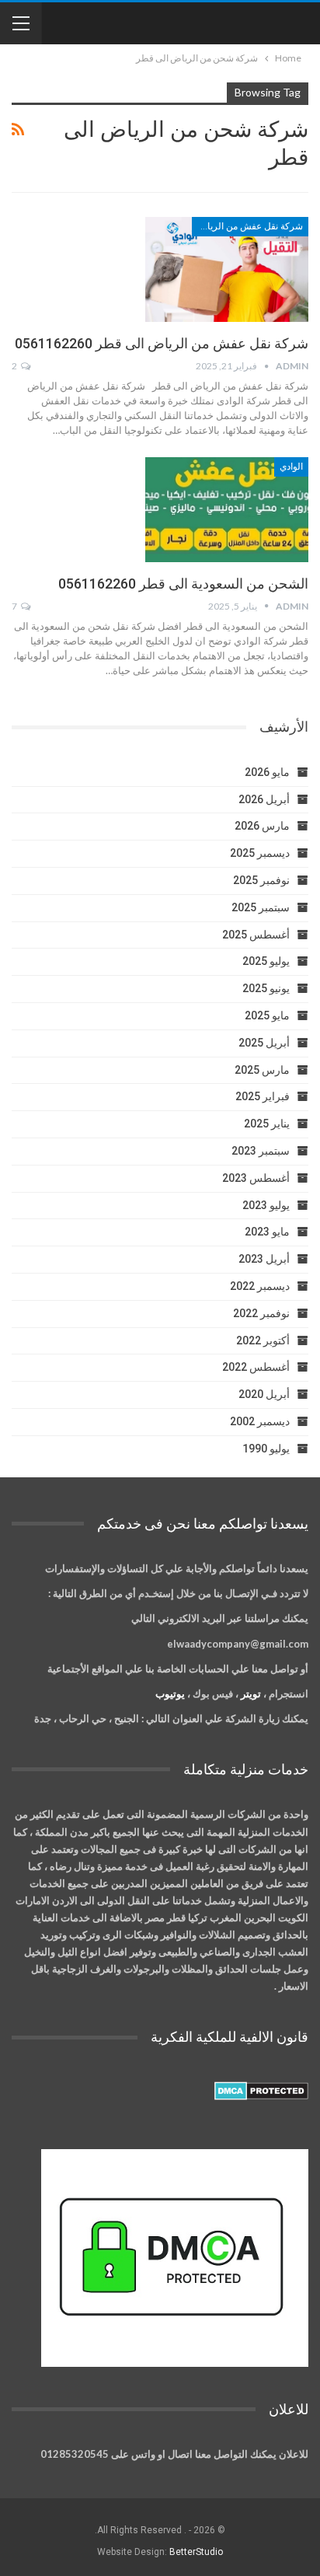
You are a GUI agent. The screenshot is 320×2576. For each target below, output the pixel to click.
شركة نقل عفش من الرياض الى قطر (247, 226)
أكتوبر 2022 (263, 1340)
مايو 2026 (267, 772)
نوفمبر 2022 (261, 1313)
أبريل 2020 (264, 1394)
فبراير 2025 (263, 1096)
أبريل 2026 (264, 799)
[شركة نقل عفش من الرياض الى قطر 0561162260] (227, 269)
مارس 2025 (262, 1070)
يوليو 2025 (266, 961)
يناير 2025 (267, 1124)
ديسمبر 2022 (260, 1286)
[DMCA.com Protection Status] (261, 2092)
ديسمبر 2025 (260, 853)
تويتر (251, 1693)
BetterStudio (196, 2552)
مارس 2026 (262, 826)
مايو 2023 (267, 1232)
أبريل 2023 (264, 1259)
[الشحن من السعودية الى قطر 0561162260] (227, 509)
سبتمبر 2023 (261, 1151)
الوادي (291, 467)
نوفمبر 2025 (261, 880)
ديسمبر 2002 (260, 1421)
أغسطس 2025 (256, 935)
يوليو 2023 (266, 1205)
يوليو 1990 (266, 1449)
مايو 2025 (267, 1015)
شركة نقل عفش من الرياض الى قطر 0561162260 (162, 343)
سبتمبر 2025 (261, 907)
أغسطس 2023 (256, 1178)
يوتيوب (170, 1693)
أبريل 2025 (264, 1043)
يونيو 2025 (266, 988)
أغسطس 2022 (256, 1367)
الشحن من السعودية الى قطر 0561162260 (183, 584)
